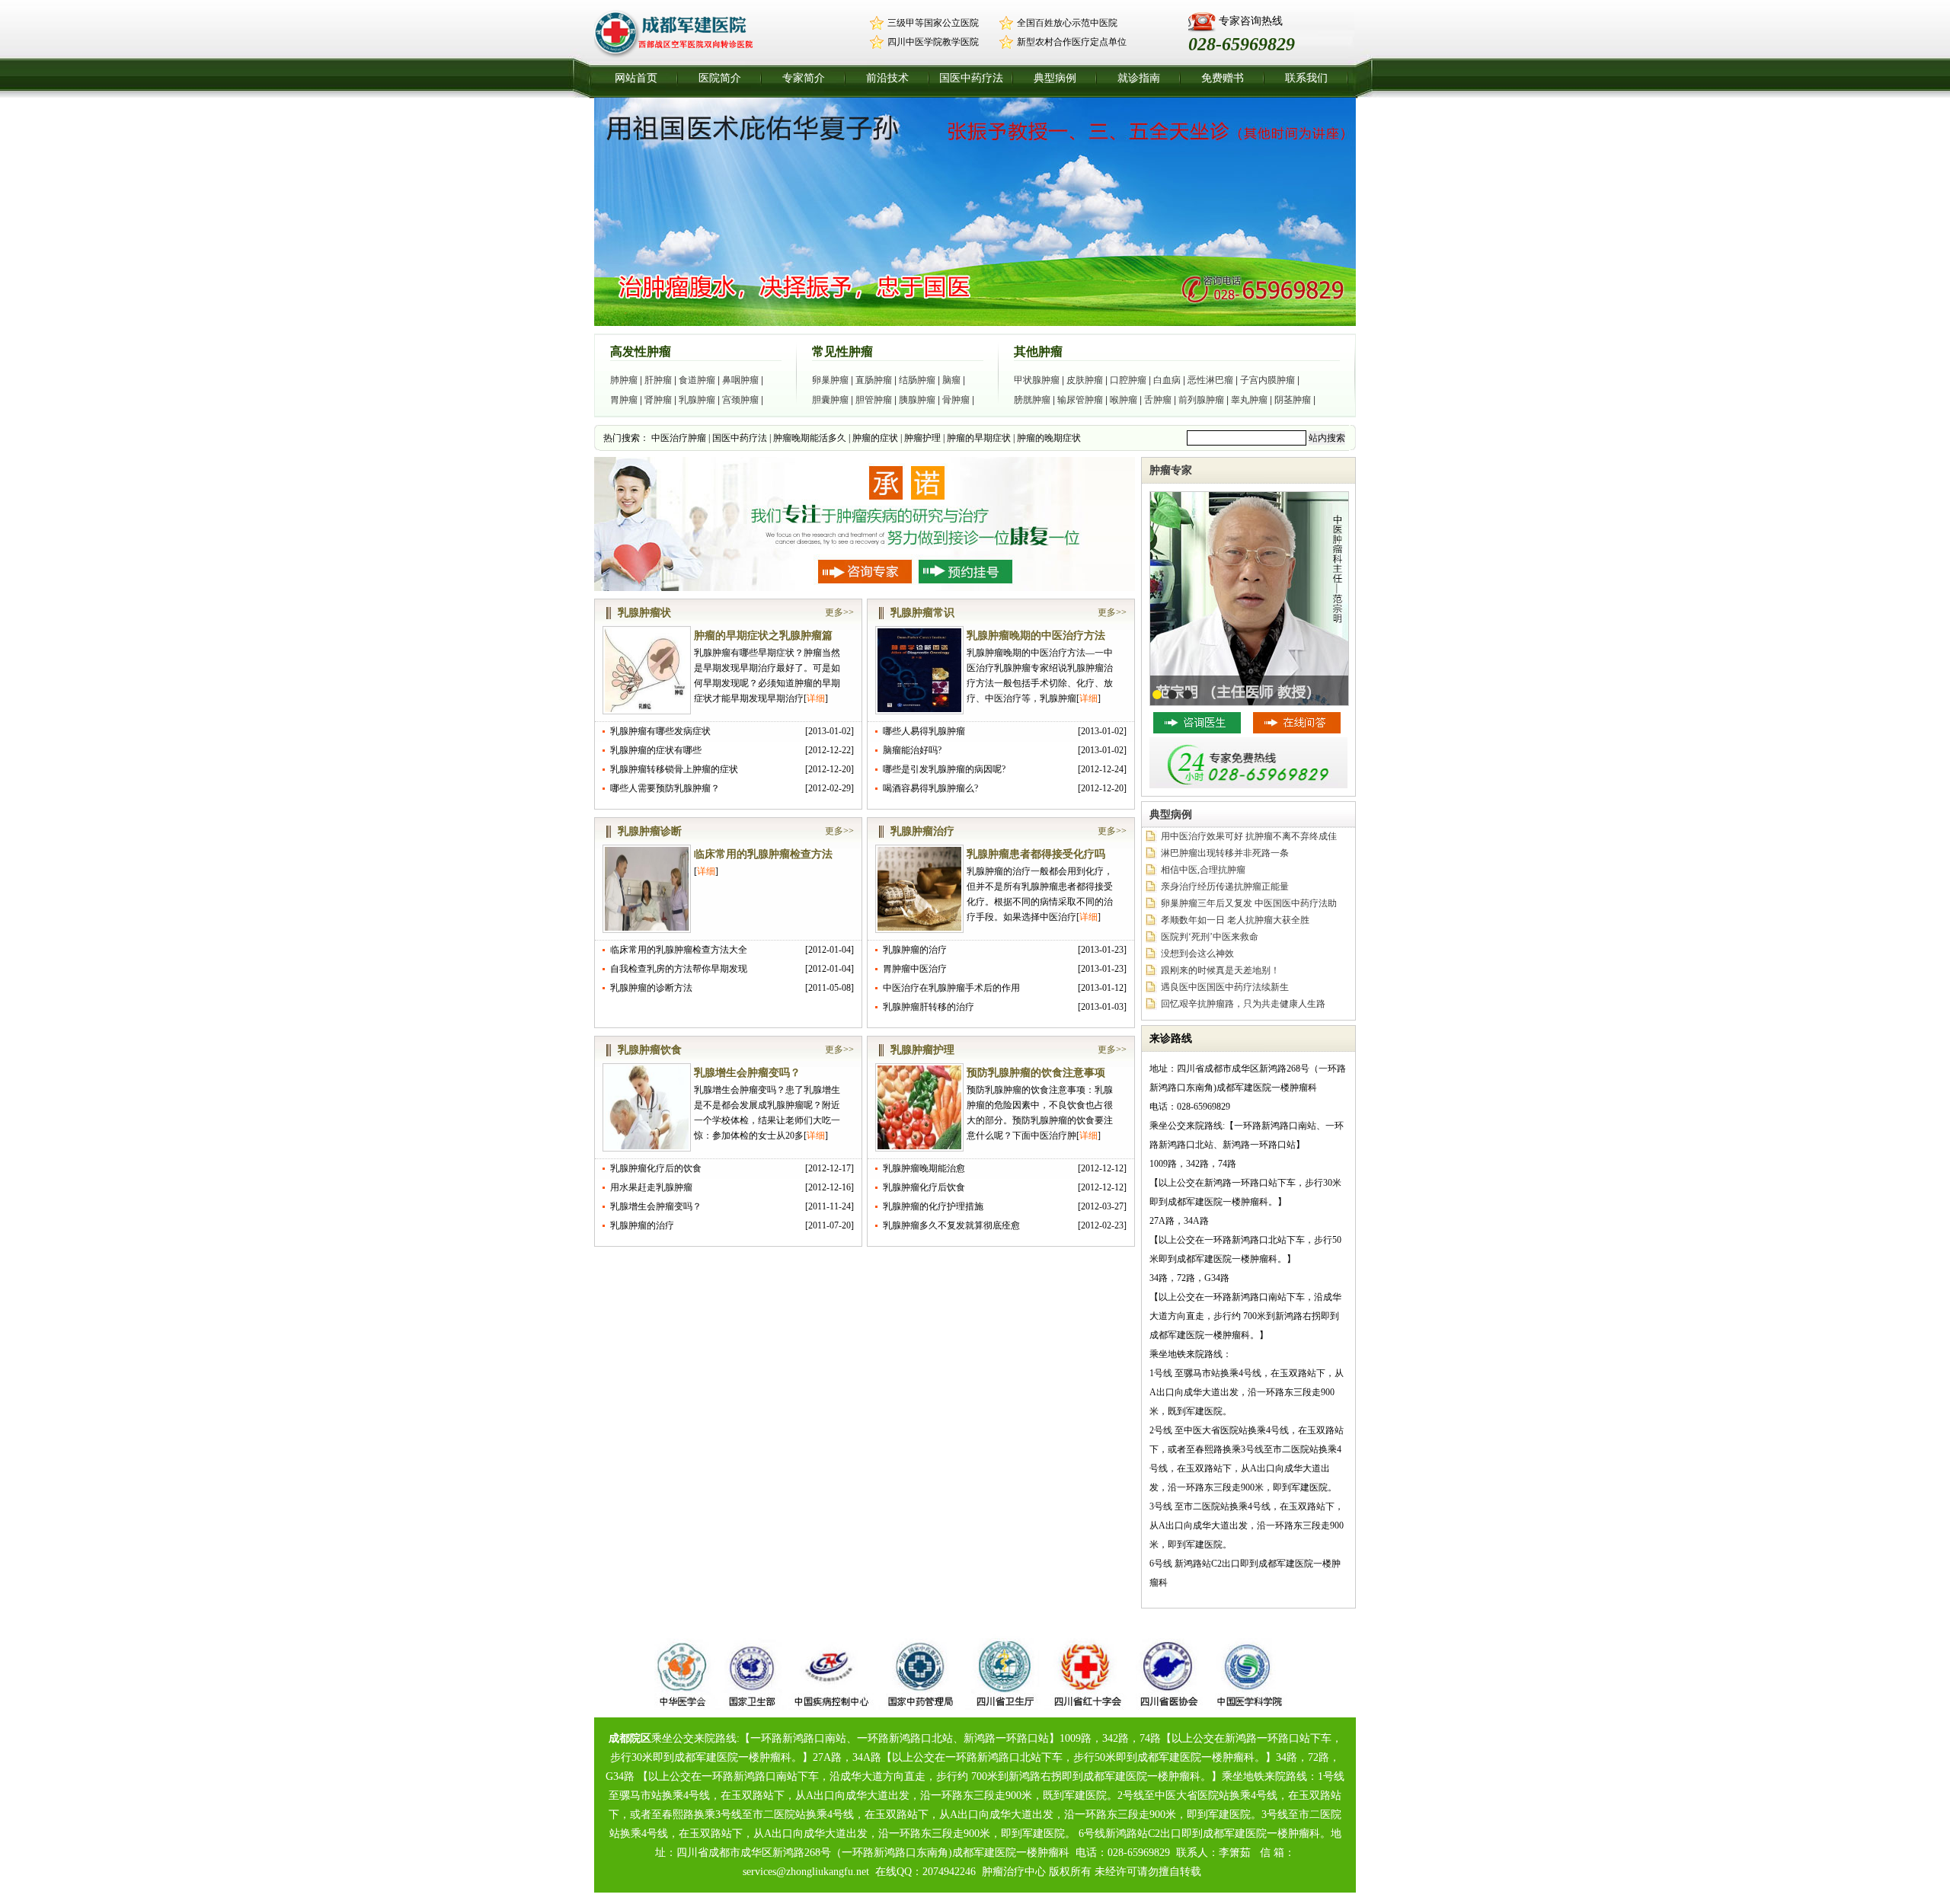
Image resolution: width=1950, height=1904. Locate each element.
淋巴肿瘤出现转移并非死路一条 (1225, 853)
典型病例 (1055, 78)
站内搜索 (1327, 438)
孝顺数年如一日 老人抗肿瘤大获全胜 (1235, 920)
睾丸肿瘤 (1249, 400)
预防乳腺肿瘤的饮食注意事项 (1036, 1073)
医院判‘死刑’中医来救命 (1210, 937)
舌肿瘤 (1158, 400)
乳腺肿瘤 (697, 400)
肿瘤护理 (922, 438)
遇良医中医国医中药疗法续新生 (1225, 987)
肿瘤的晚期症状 (1049, 438)
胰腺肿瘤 (917, 400)
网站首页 (636, 78)
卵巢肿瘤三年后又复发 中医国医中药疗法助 (1249, 903)
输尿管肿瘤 (1080, 400)
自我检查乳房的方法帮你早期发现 (679, 969)
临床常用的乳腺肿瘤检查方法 (763, 854)
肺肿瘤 (624, 380)
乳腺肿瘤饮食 (650, 1050)
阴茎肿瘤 (1293, 400)
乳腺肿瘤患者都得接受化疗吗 (1036, 854)
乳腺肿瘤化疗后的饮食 (656, 1168)
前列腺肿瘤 (1201, 400)
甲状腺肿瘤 (1037, 380)
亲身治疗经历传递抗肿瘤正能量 (1225, 887)
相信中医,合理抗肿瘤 (1203, 870)
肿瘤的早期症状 (979, 438)
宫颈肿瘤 (740, 400)
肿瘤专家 (1171, 470)
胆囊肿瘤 (830, 400)
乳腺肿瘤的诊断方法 (651, 988)
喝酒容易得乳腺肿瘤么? (930, 788)
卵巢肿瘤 (830, 380)
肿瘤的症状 (875, 438)
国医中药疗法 (971, 78)
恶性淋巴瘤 (1210, 380)
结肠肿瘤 (917, 380)
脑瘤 (951, 380)
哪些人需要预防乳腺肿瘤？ (665, 788)
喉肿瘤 (1124, 400)
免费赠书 (1223, 78)
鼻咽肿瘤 (740, 380)
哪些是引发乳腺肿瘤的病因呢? (944, 769)
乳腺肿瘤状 (644, 613)
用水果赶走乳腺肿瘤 (651, 1187)
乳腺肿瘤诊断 (650, 831)
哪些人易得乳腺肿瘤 (924, 731)
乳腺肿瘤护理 (922, 1050)
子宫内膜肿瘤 (1267, 380)
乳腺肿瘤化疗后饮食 (924, 1187)
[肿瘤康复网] (681, 56)
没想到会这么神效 (1197, 954)
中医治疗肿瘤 (679, 438)
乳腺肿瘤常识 (922, 613)
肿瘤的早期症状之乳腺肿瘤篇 (763, 636)
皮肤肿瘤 (1085, 380)
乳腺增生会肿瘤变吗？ (747, 1073)
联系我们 (1306, 78)
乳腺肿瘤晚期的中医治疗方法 (1036, 636)
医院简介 (720, 78)
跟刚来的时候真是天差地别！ (1220, 970)
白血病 (1167, 380)
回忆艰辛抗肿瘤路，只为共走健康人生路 (1243, 1004)
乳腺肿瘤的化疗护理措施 (933, 1206)
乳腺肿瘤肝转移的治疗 (929, 1007)
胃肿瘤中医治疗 (915, 969)
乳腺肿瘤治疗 (922, 831)
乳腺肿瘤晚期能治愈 (924, 1168)
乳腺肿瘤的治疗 (915, 950)
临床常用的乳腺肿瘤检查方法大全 (679, 950)
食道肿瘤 (697, 380)
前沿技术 (887, 78)
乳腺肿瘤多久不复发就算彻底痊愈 (951, 1225)
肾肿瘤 (658, 400)
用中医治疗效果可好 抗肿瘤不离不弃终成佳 (1249, 836)
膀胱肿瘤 (1032, 400)
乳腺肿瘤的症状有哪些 (656, 750)
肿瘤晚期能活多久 (810, 438)
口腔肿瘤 (1128, 380)
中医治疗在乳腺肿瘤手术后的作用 (951, 988)
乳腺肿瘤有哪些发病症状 (660, 731)
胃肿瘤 (624, 400)
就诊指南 (1139, 78)
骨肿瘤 (956, 400)
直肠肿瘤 (874, 380)
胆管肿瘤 (874, 400)
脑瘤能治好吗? (912, 750)
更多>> (839, 612)
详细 (816, 698)
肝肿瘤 (658, 380)
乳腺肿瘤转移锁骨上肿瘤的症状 (674, 769)
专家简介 (804, 78)
